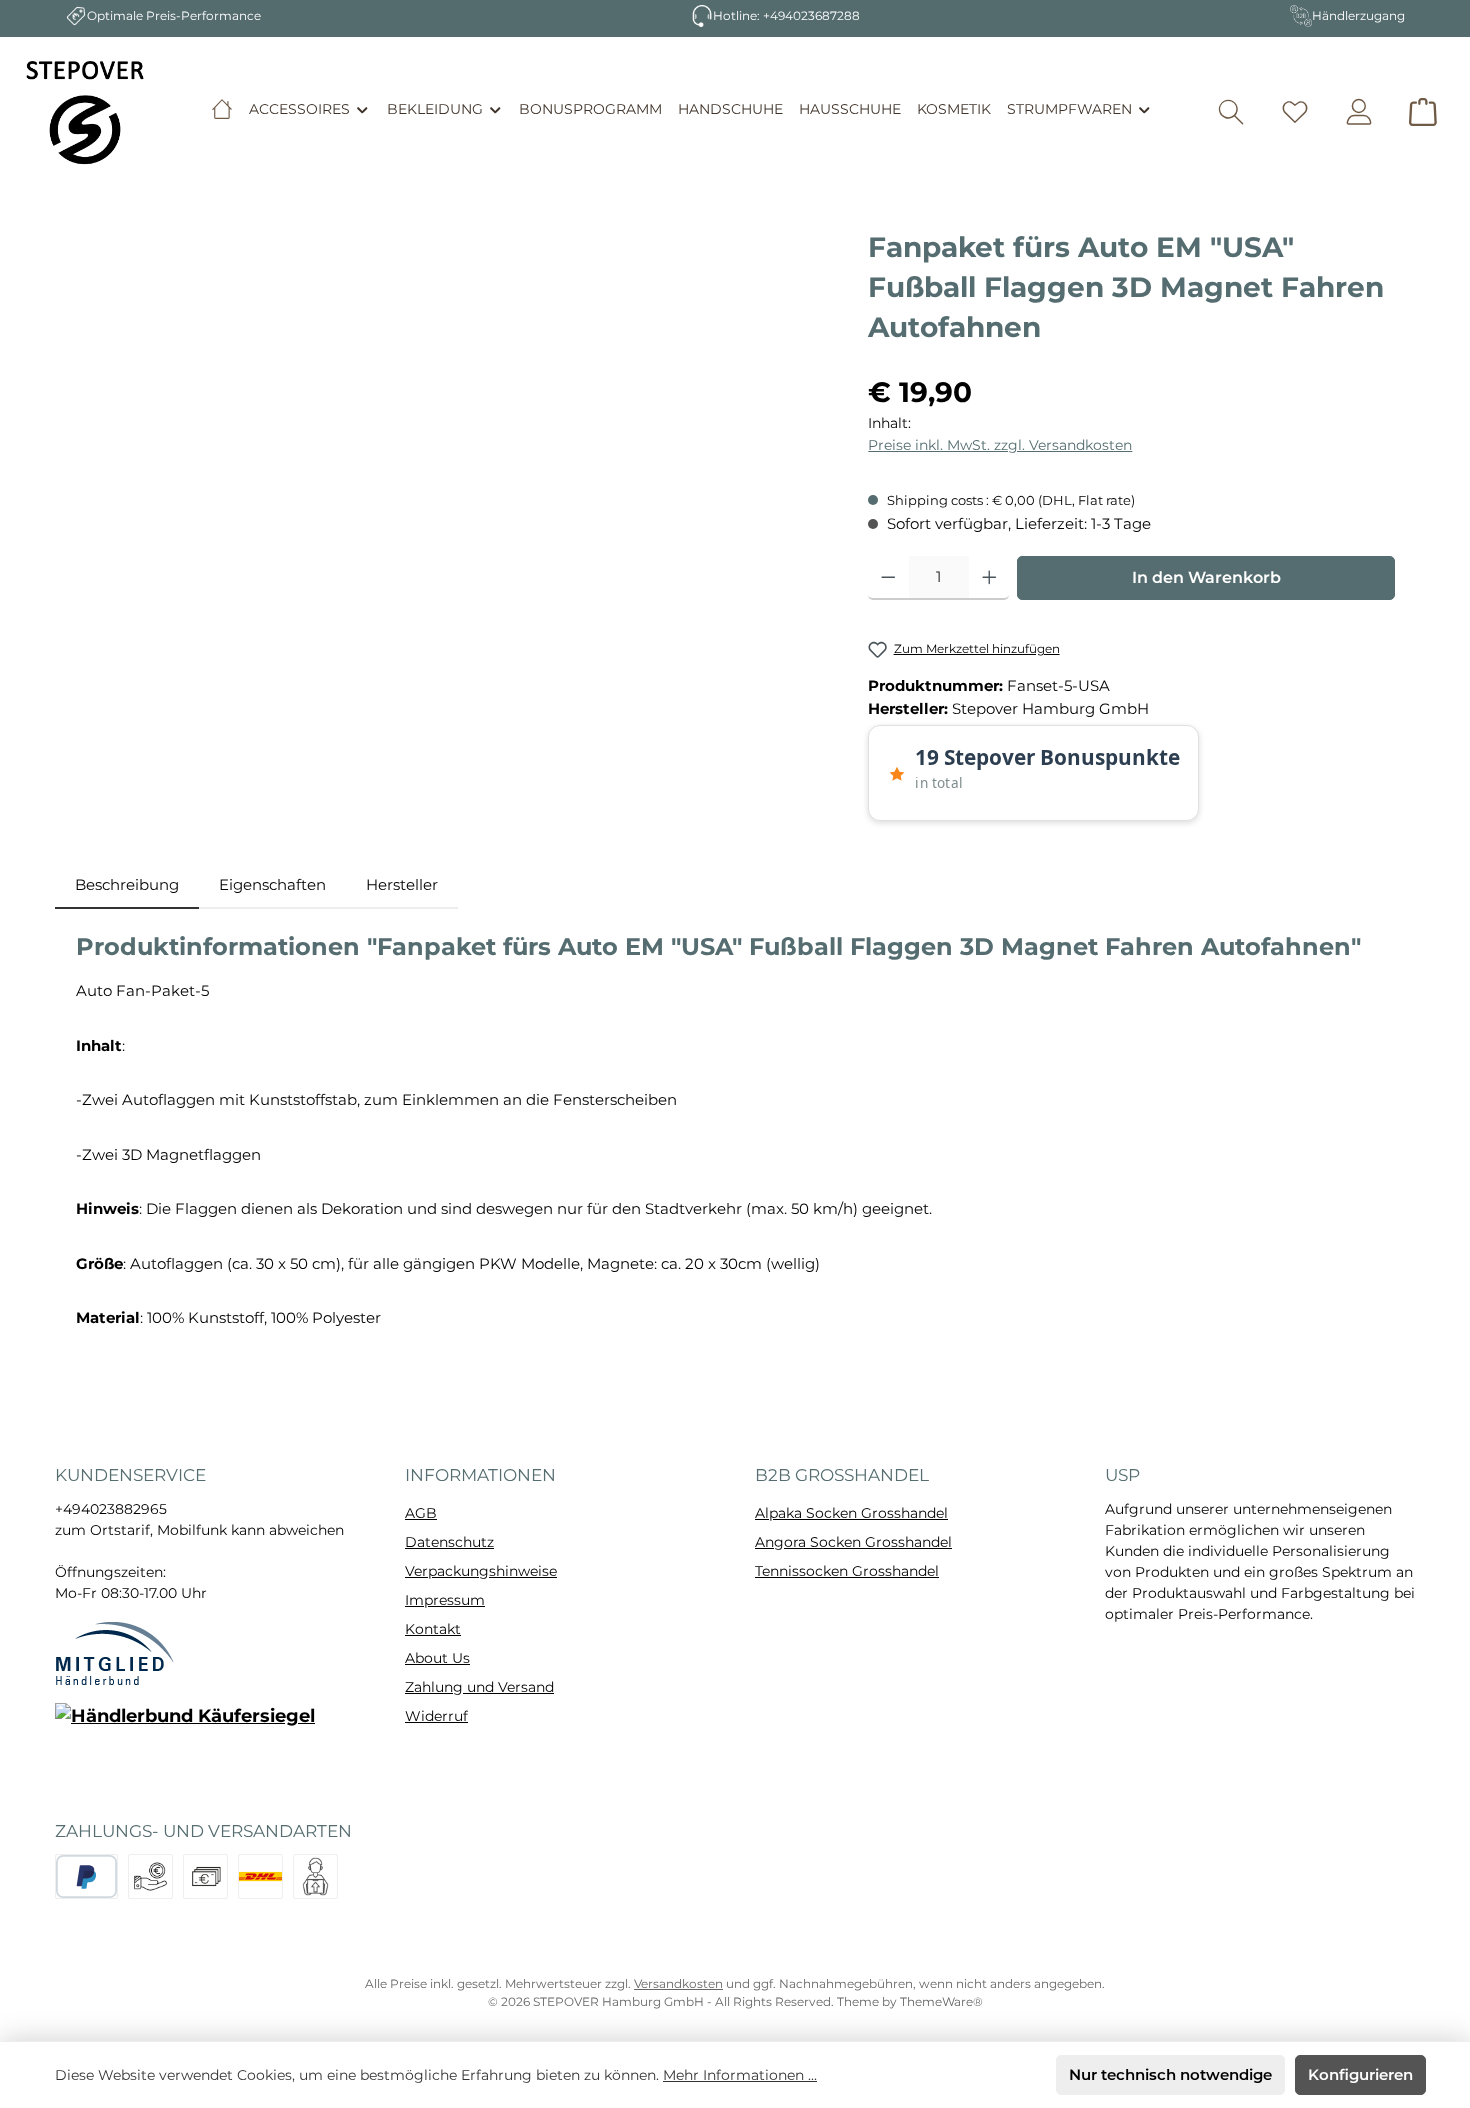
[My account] (1359, 112)
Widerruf (436, 1716)
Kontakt (433, 1629)
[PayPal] (86, 1876)
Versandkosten (678, 1983)
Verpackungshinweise (481, 1571)
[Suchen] (1231, 112)
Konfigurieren (1360, 2074)
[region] (451, 442)
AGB (421, 1513)
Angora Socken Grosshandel (853, 1542)
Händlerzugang (1358, 15)
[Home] (222, 109)
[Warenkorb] (1423, 112)
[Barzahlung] (205, 1876)
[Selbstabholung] (315, 1876)
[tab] (127, 885)
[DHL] (260, 1876)
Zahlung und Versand (479, 1687)
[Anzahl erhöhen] (989, 578)
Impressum (445, 1600)
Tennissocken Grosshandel (847, 1571)
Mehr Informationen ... (740, 2075)
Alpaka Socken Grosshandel (851, 1513)
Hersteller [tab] (402, 884)
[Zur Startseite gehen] (85, 112)
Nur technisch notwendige (1170, 2074)
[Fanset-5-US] (451, 442)
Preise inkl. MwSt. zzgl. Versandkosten (1000, 445)
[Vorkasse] (150, 1876)
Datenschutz (449, 1542)
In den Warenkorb (1206, 577)
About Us (437, 1658)
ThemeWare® (941, 2001)
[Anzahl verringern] (888, 578)
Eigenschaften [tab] (272, 884)
